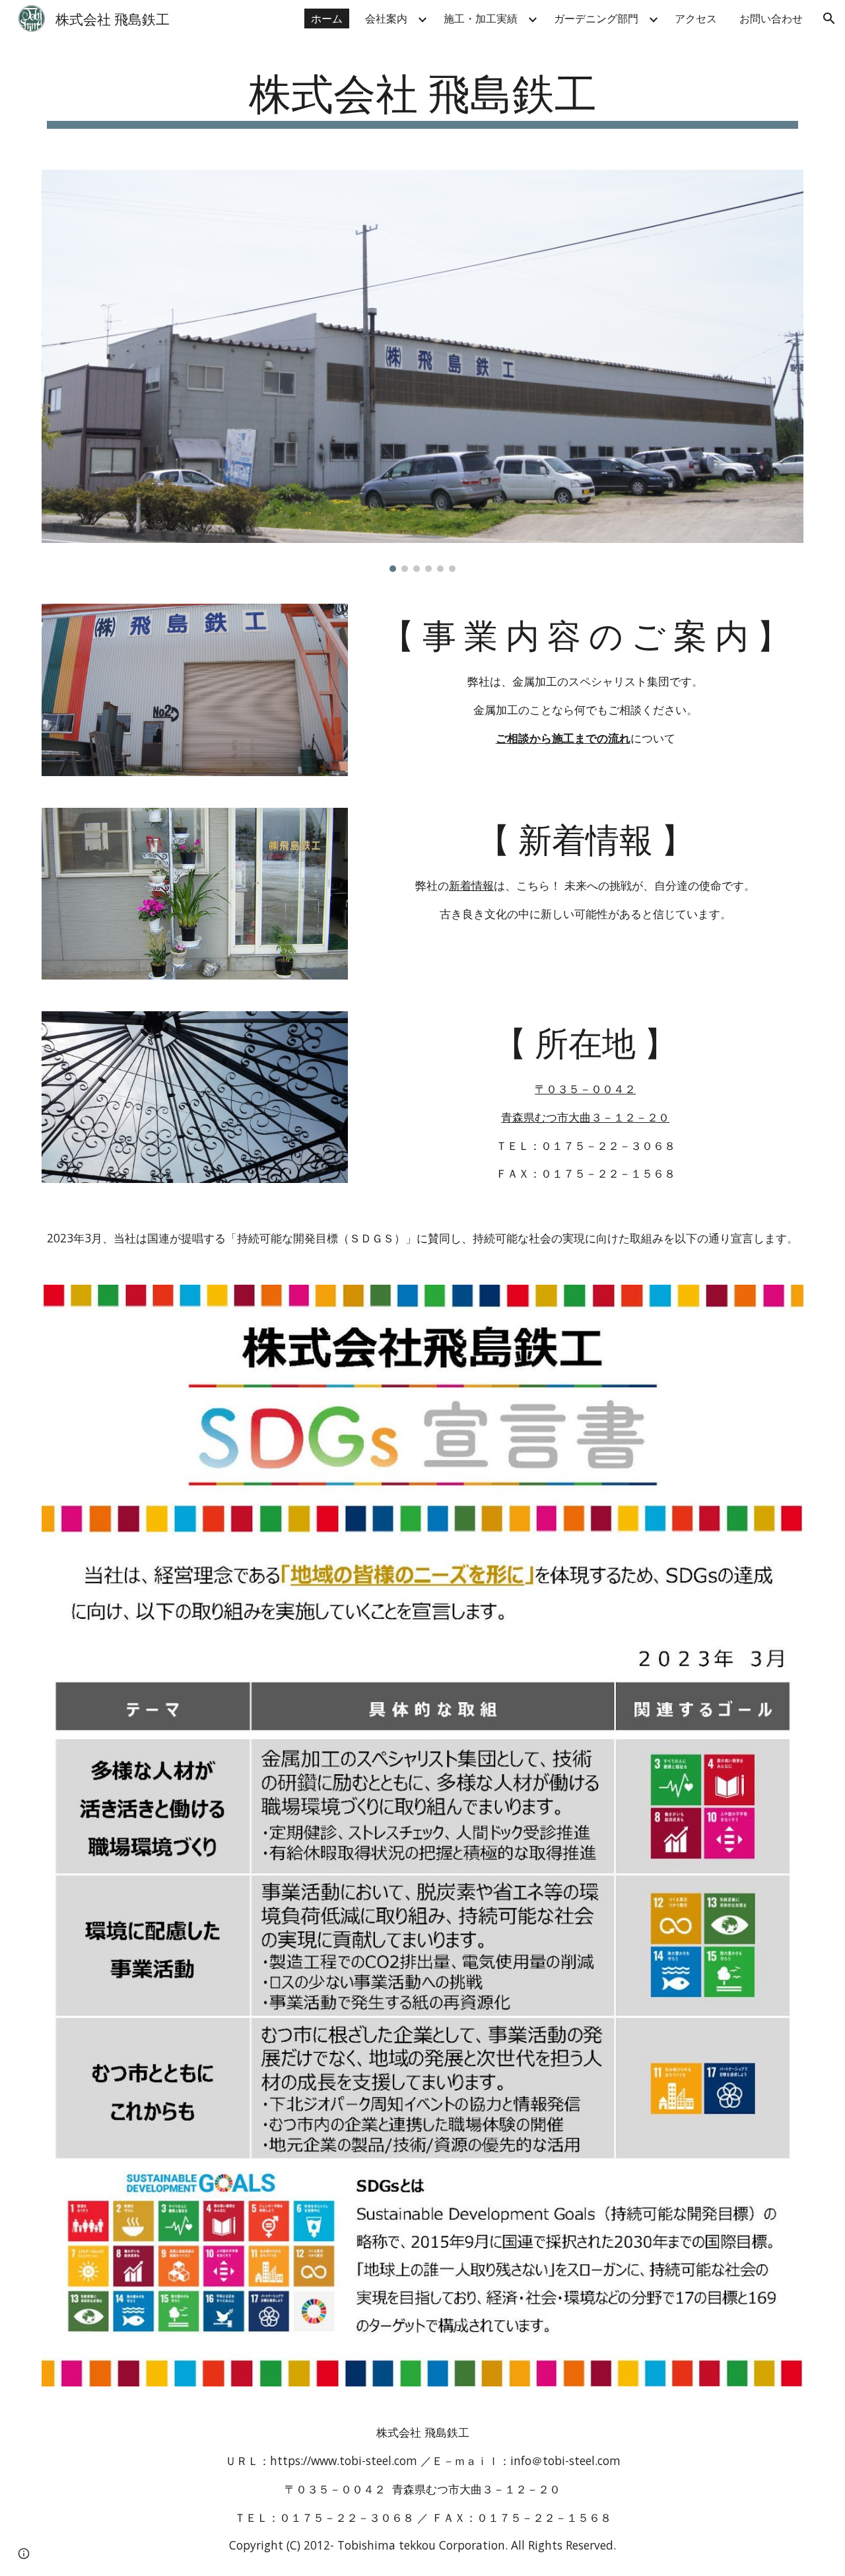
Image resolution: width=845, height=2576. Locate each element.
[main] (422, 97)
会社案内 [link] (386, 18)
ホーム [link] (327, 18)
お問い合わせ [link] (771, 18)
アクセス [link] (696, 18)
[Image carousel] (422, 371)
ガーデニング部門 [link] (596, 18)
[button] (829, 18)
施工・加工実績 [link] (481, 18)
